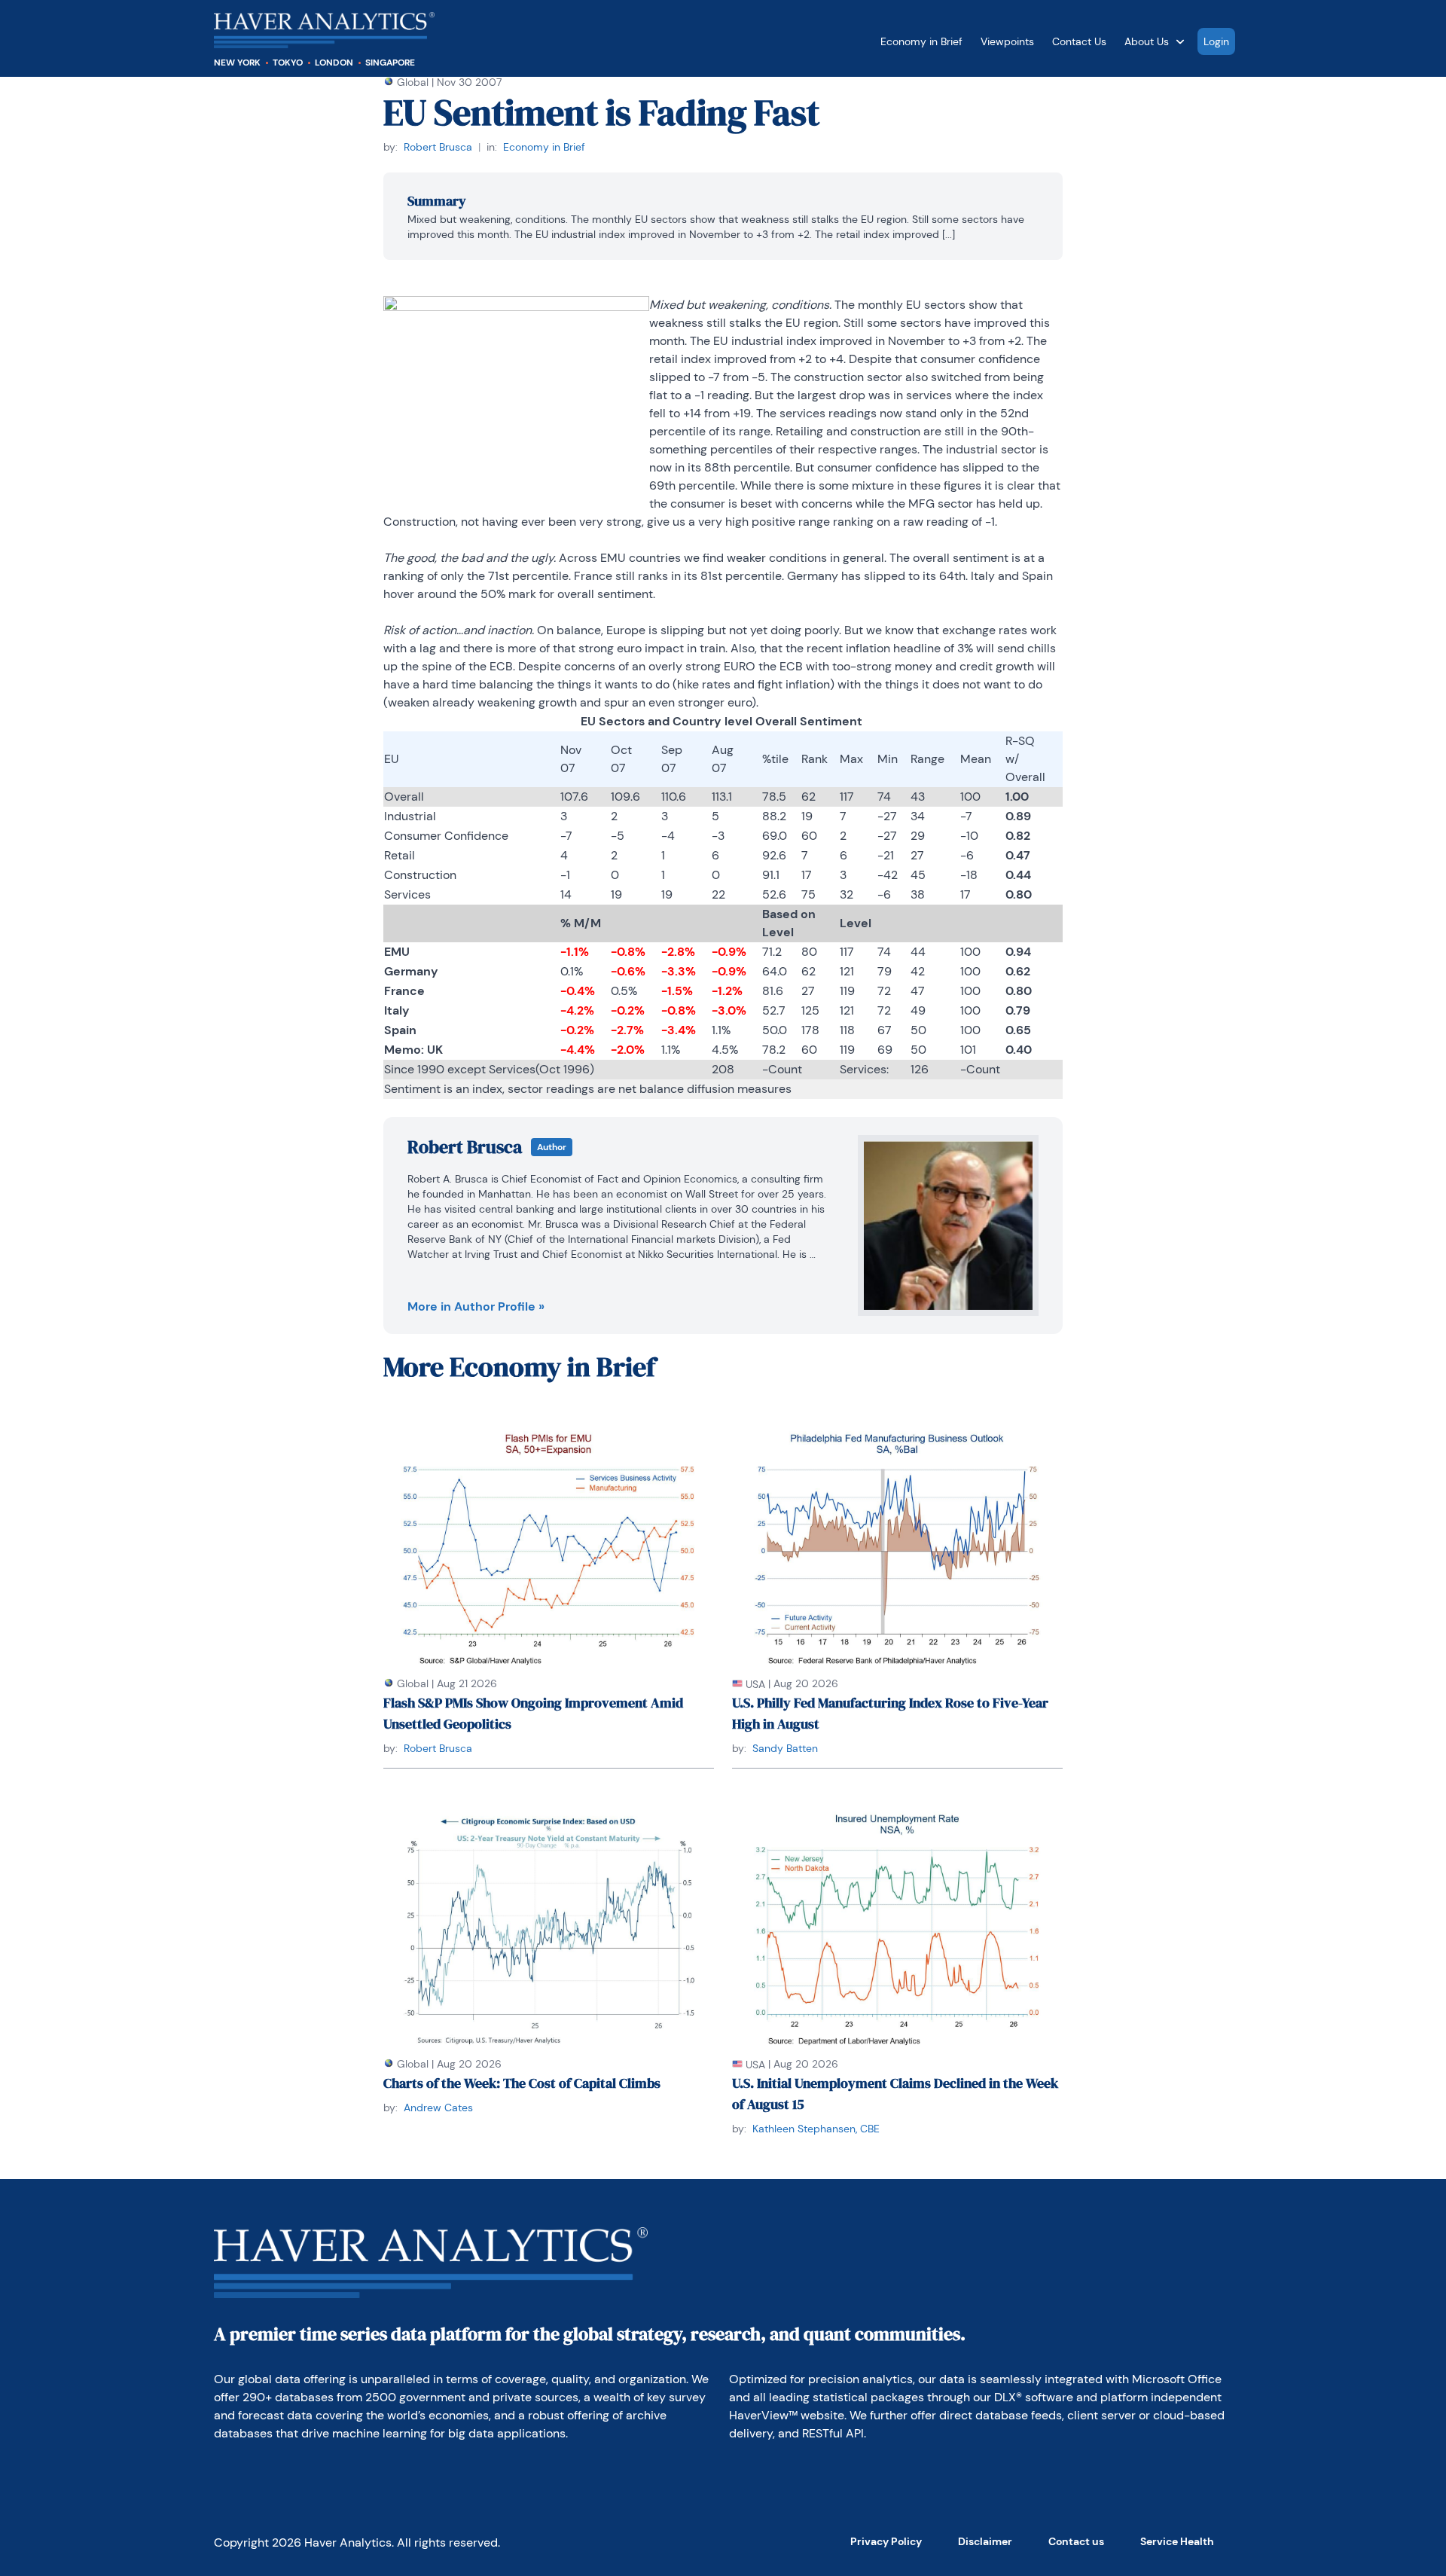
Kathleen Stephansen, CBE (816, 2129)
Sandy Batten (785, 1748)
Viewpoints (1007, 41)
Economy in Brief (921, 41)
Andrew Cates (438, 2107)
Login (1216, 41)
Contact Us (1079, 41)
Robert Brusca (438, 147)
